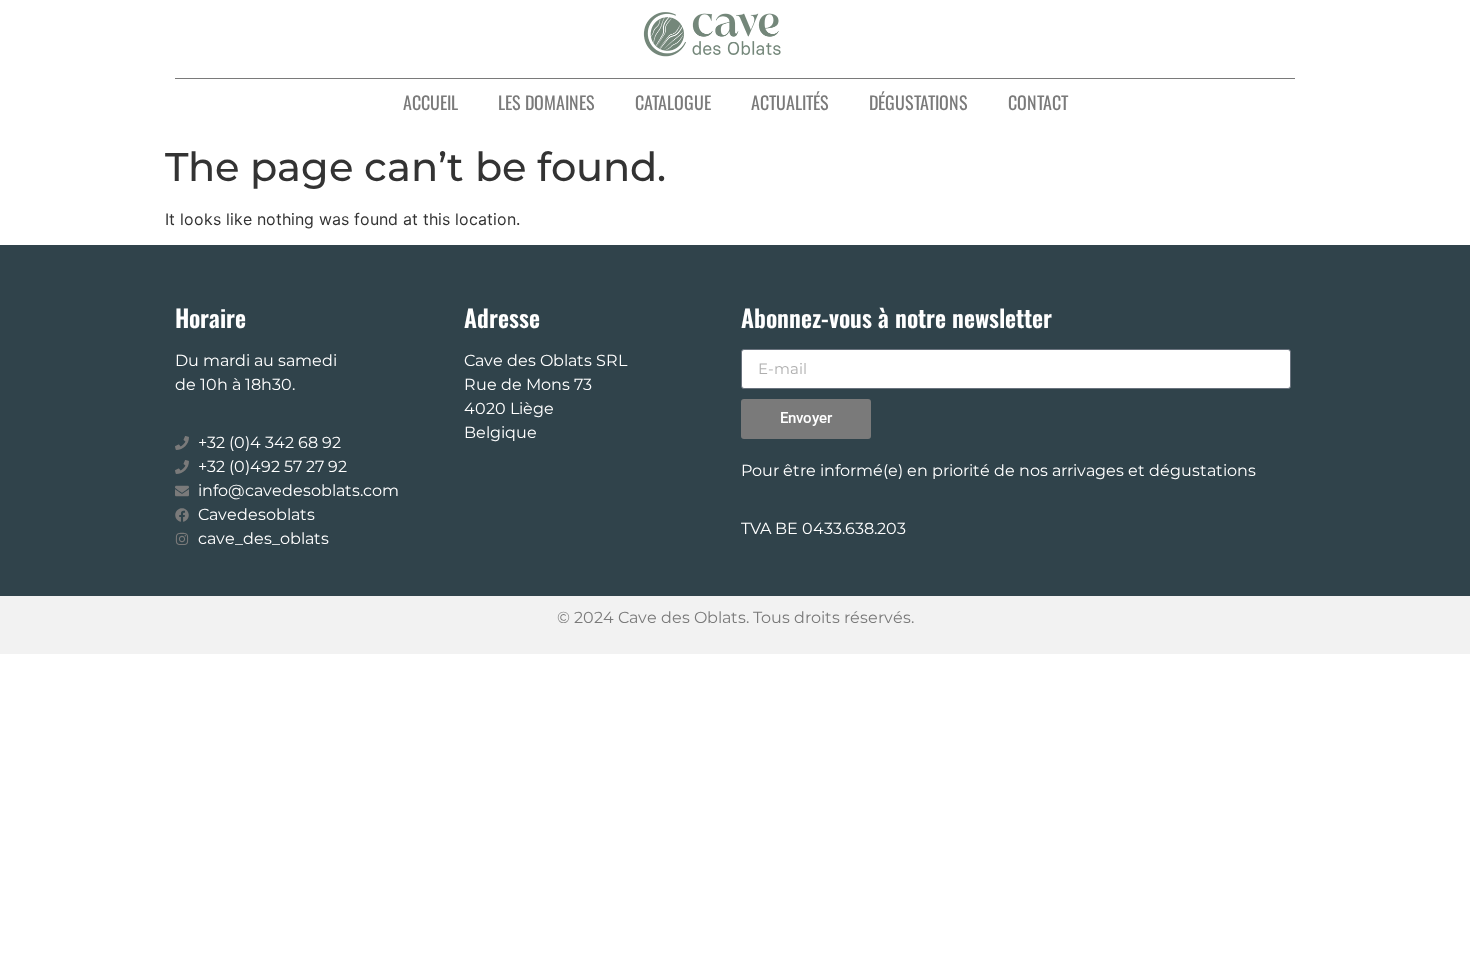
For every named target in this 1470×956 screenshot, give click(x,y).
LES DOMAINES (546, 102)
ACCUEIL (430, 102)
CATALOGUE (673, 102)
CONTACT (1038, 102)
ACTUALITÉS (790, 102)
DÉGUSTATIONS (918, 102)
